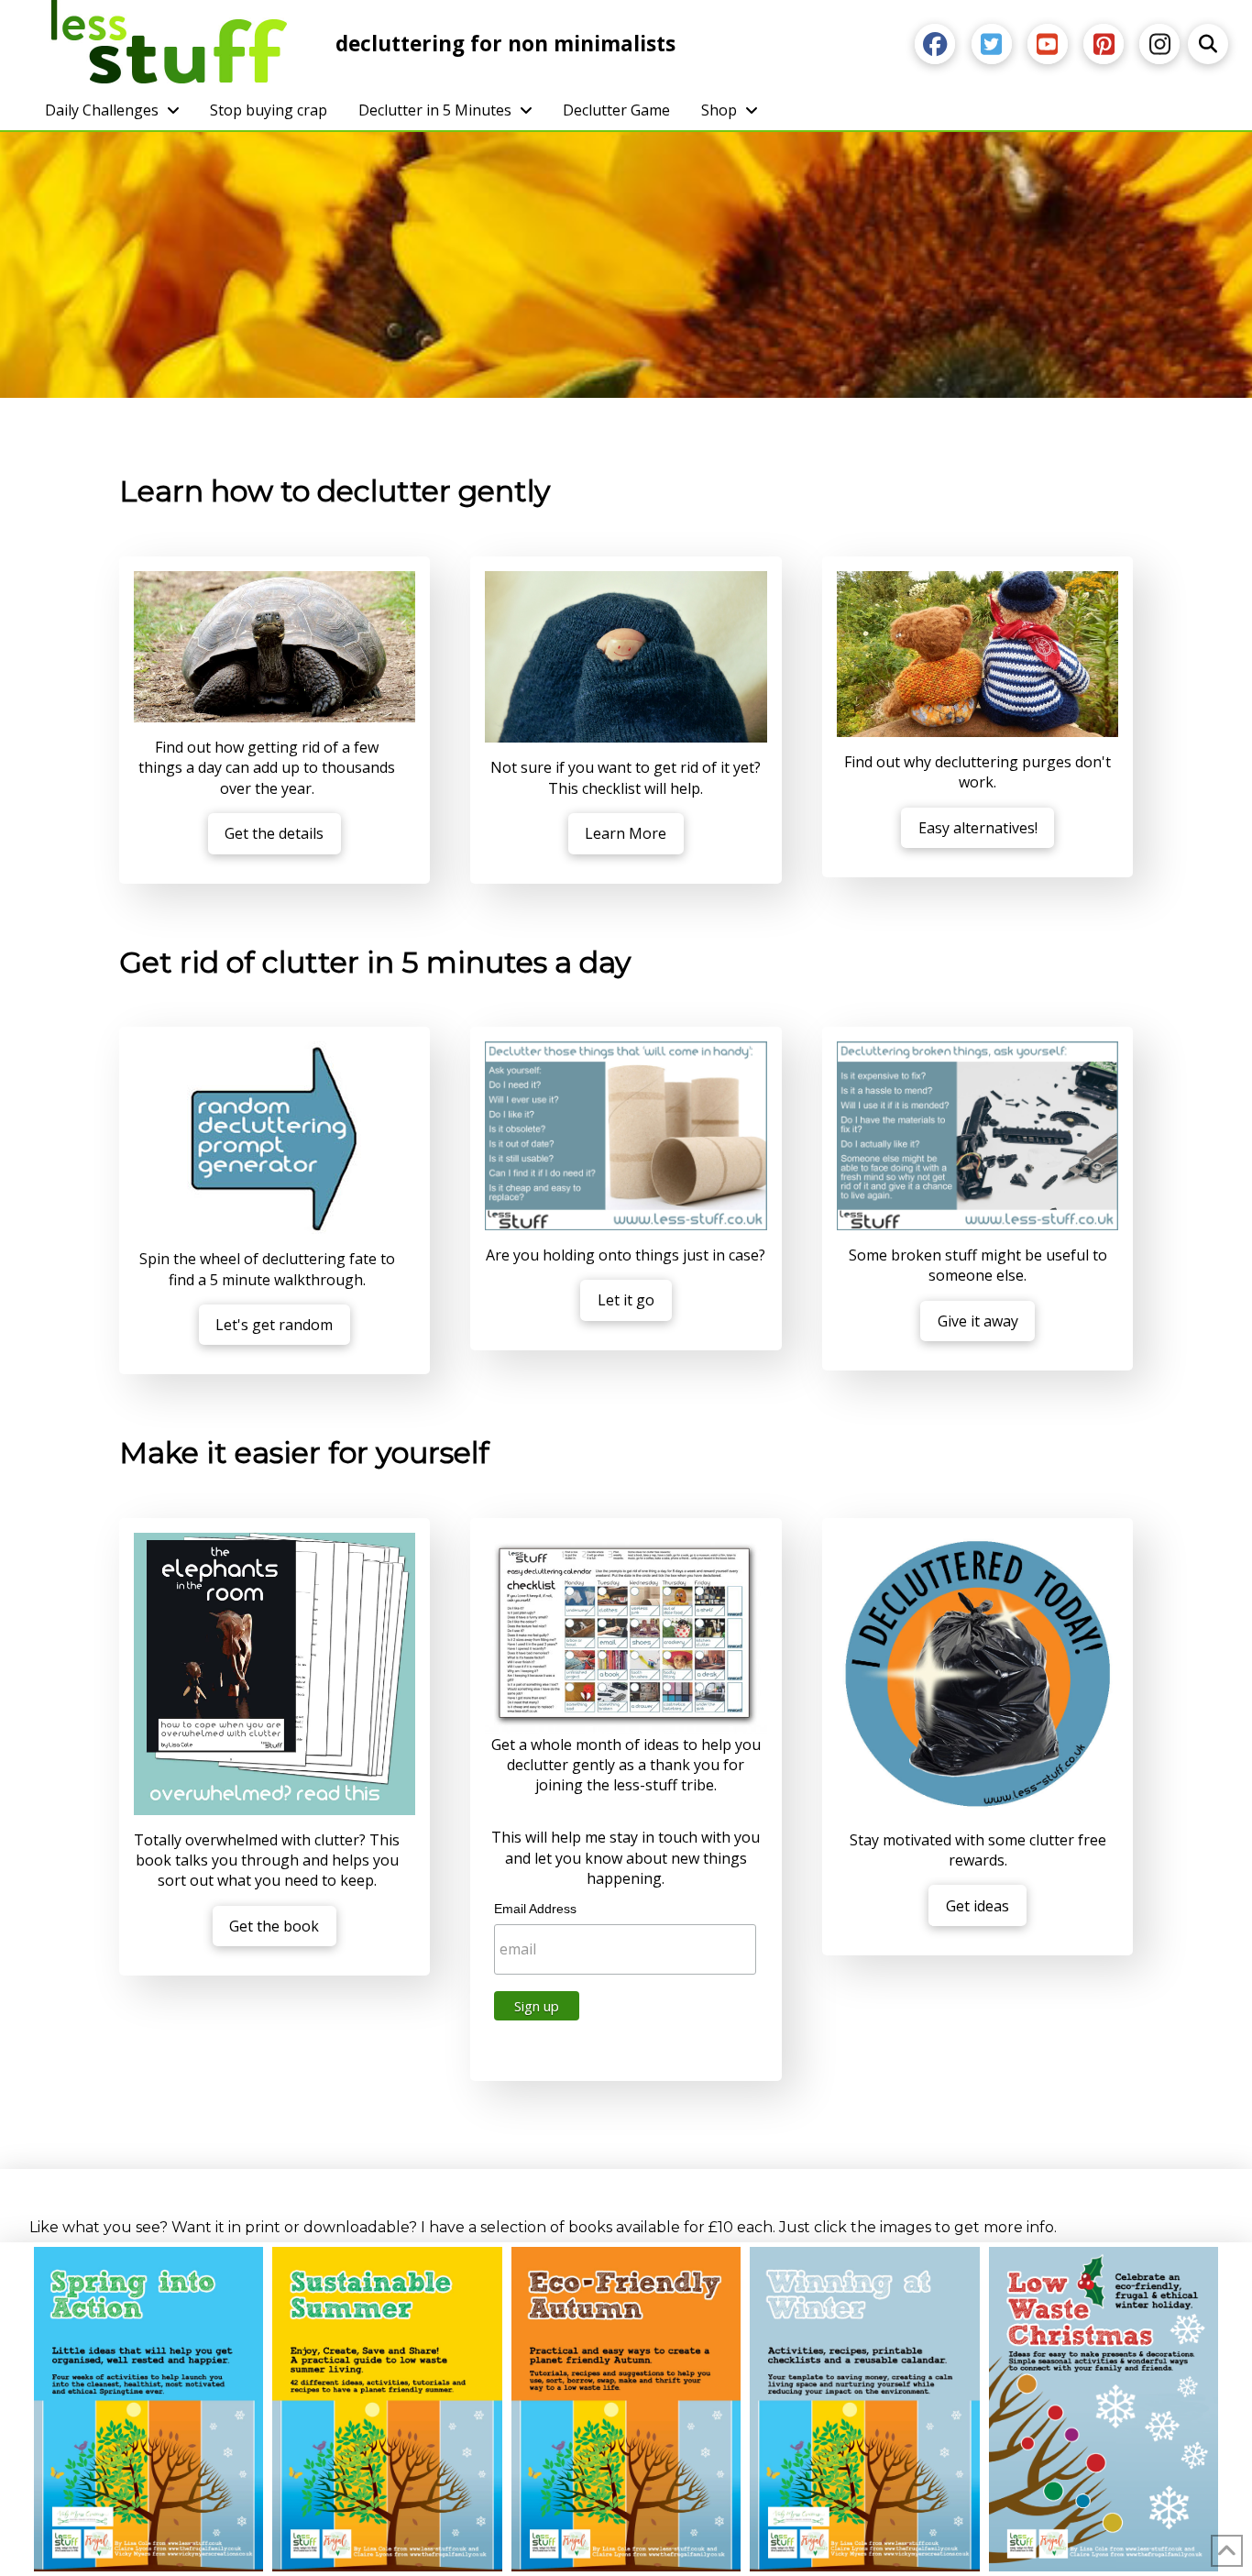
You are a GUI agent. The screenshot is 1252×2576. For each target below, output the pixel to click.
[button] (1208, 44)
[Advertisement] (626, 270)
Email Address (535, 1909)
